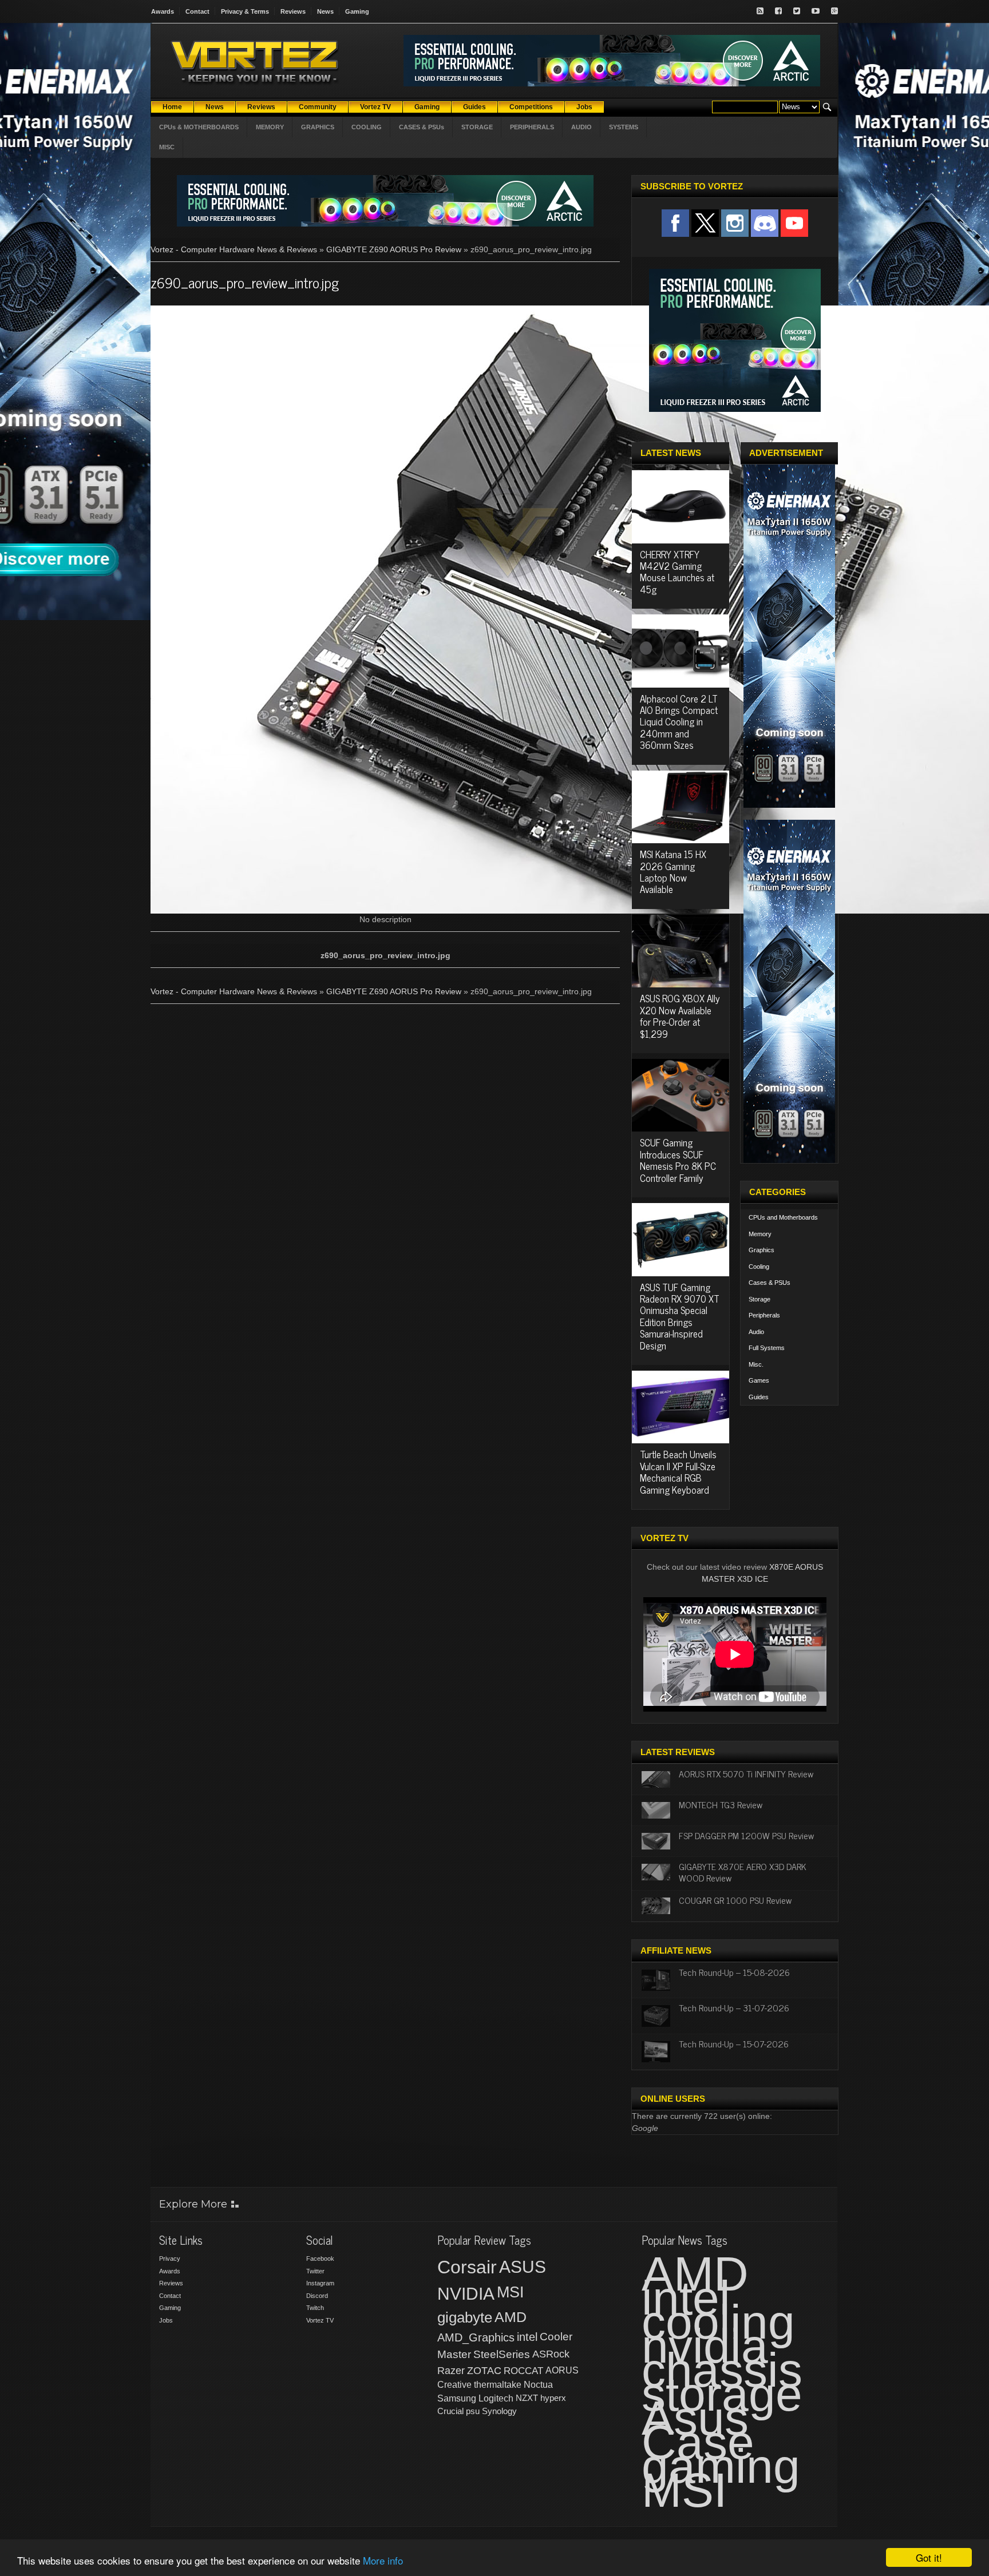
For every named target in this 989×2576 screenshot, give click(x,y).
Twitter (315, 2271)
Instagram (320, 2283)
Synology (499, 2411)
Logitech (496, 2398)
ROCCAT (523, 2371)
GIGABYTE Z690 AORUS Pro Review (394, 249)
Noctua (538, 2385)
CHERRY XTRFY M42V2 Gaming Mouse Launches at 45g (677, 572)
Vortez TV (320, 2320)
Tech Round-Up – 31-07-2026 (734, 2007)
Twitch (315, 2308)
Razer (451, 2371)
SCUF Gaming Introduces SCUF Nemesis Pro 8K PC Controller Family (678, 1160)
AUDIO (581, 127)
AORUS (562, 2370)
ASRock (551, 2354)
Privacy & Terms (245, 11)
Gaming (357, 11)
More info (383, 2560)
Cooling (759, 1267)
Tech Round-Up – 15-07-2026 (734, 2043)
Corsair (467, 2267)
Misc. (756, 1364)
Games (759, 1380)
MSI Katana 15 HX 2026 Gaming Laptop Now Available (673, 872)
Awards (163, 11)
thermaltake (498, 2385)
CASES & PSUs (422, 127)
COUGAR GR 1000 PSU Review (735, 1900)
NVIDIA (466, 2294)
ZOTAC (484, 2371)
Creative (454, 2385)
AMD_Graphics (476, 2337)
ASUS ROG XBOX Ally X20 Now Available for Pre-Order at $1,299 (680, 1016)
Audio (756, 1332)
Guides (759, 1397)
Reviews (293, 11)
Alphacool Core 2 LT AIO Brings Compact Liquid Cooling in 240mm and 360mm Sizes (679, 722)
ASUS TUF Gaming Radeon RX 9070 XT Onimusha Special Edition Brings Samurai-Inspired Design (680, 1316)
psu (473, 2411)
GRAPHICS (318, 127)
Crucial (450, 2411)
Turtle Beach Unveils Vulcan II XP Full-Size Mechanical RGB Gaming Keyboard (678, 1472)
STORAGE (477, 127)
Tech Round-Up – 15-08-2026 (734, 1972)
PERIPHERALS (532, 127)
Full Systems (767, 1348)
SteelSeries (502, 2354)
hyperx (553, 2398)
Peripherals (764, 1315)
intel (527, 2337)
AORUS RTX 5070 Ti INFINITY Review (746, 1773)
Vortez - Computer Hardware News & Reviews (234, 249)
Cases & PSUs (770, 1283)
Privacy (170, 2259)
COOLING (367, 127)
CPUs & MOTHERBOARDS (199, 127)
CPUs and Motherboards (783, 1217)
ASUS (523, 2267)
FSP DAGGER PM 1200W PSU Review (746, 1835)
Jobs (166, 2320)
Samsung (457, 2398)
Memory (760, 1234)
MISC (167, 147)
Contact (197, 11)
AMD (511, 2317)
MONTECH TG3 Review (721, 1804)
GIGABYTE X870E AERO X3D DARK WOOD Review (743, 1872)
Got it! (929, 2557)
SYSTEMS (624, 127)
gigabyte (465, 2317)
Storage (759, 1299)
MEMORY (270, 127)
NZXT (527, 2398)
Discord (317, 2296)
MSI (511, 2292)
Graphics (761, 1250)
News (325, 11)
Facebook (320, 2259)
